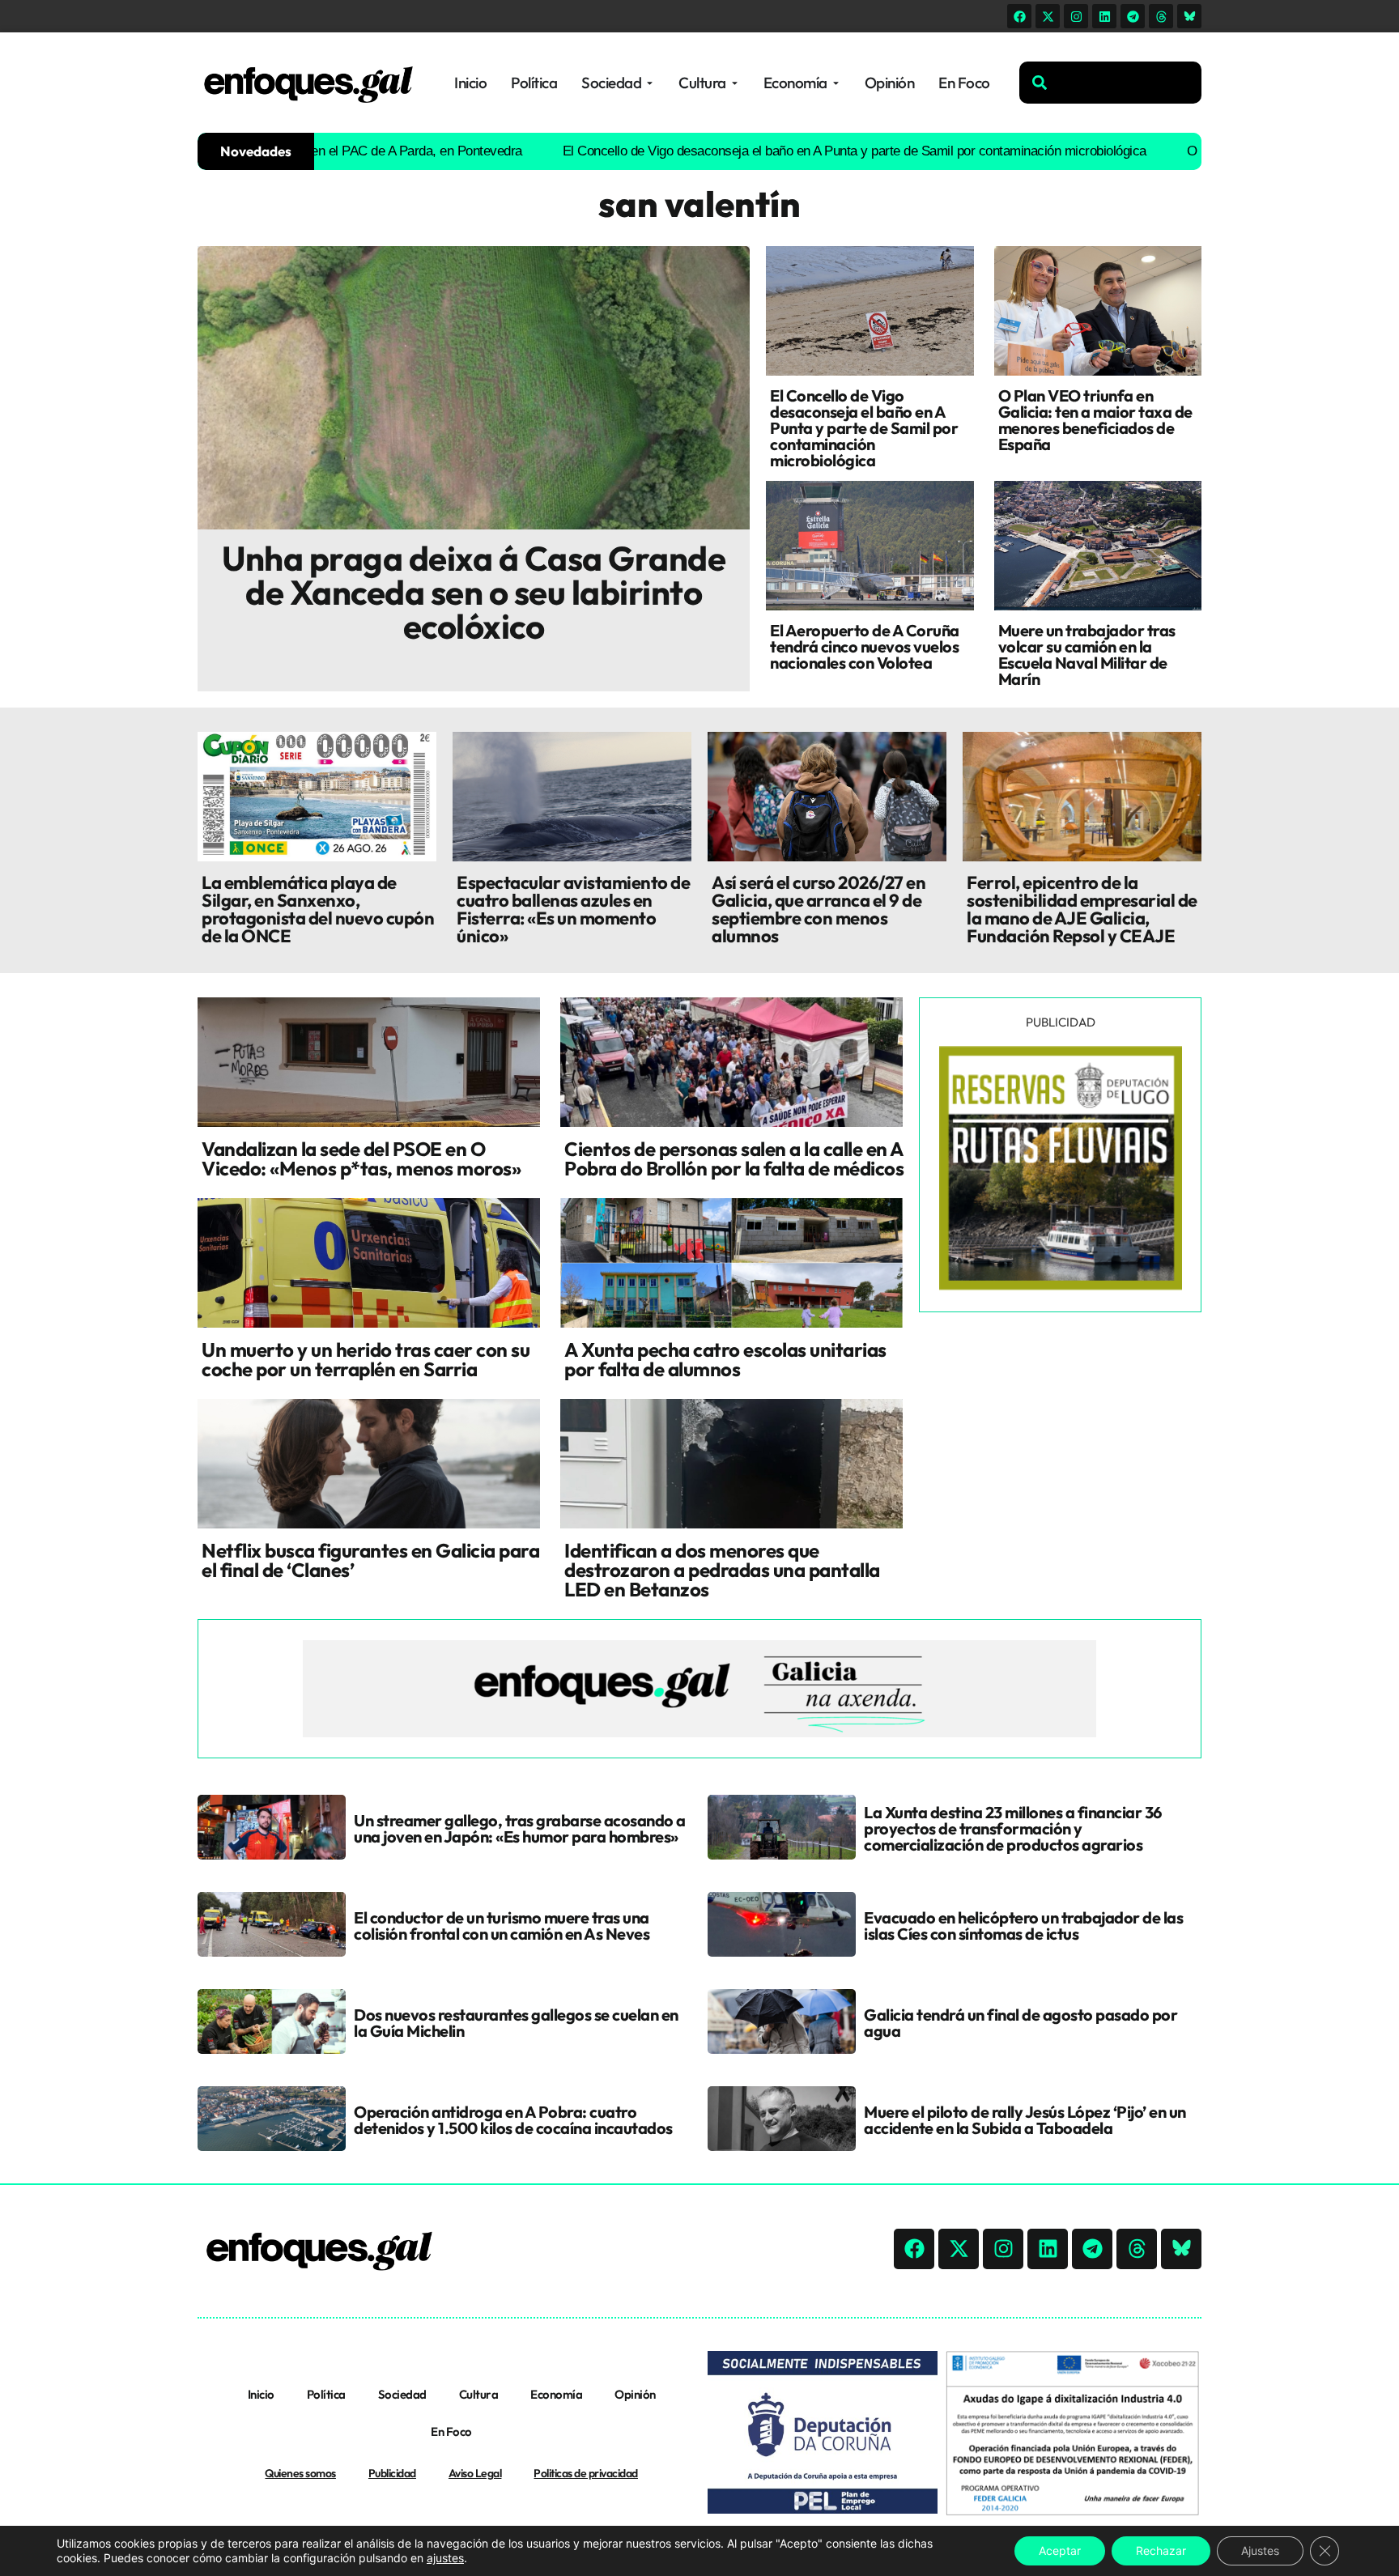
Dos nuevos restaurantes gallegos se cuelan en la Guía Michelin (516, 2023)
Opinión (635, 2394)
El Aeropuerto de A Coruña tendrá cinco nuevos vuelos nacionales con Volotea (865, 646)
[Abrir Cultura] (735, 83)
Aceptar (1060, 2550)
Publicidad (392, 2473)
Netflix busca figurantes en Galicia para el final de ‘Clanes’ (370, 1560)
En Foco (451, 2431)
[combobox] (1110, 83)
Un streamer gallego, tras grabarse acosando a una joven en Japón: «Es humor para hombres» (520, 1828)
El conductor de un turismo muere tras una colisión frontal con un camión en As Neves (502, 1926)
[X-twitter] (1048, 16)
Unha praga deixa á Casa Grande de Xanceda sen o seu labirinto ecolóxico (474, 592)
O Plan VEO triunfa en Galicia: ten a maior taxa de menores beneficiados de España (1095, 420)
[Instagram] (1076, 16)
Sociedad (402, 2394)
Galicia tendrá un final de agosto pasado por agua (1021, 2023)
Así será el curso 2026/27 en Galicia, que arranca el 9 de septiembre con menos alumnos (819, 909)
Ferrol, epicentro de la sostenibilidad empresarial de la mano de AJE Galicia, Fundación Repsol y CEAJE (1082, 909)
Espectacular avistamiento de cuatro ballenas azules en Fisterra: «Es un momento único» (573, 909)
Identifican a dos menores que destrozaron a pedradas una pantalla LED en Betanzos (722, 1570)
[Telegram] (1133, 16)
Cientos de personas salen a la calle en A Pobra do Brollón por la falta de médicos (734, 1158)
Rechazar (1161, 2550)
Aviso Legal (475, 2473)
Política (326, 2394)
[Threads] (1161, 16)
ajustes (445, 2558)
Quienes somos (300, 2473)
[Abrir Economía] (836, 83)
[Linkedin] (1104, 16)
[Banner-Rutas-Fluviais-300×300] (1061, 1286)
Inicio (261, 2394)
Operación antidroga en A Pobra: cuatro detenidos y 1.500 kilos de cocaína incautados (513, 2120)
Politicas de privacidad (586, 2473)
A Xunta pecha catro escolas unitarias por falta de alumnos (725, 1359)
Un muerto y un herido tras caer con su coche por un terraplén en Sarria (366, 1359)
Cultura (479, 2394)
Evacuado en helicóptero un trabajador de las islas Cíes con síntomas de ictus (1023, 1926)
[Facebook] (1019, 16)
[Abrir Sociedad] (650, 83)
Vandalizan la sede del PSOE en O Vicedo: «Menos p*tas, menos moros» (361, 1158)
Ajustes (1260, 2550)
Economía (556, 2394)
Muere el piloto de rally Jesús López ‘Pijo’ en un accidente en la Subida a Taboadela (1025, 2120)
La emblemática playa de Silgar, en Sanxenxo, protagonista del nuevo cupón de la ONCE (318, 909)
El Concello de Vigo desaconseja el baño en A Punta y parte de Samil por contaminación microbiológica (781, 151)
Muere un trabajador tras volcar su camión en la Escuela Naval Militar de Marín (1087, 655)
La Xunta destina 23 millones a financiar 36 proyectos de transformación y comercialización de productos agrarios (1013, 1828)
